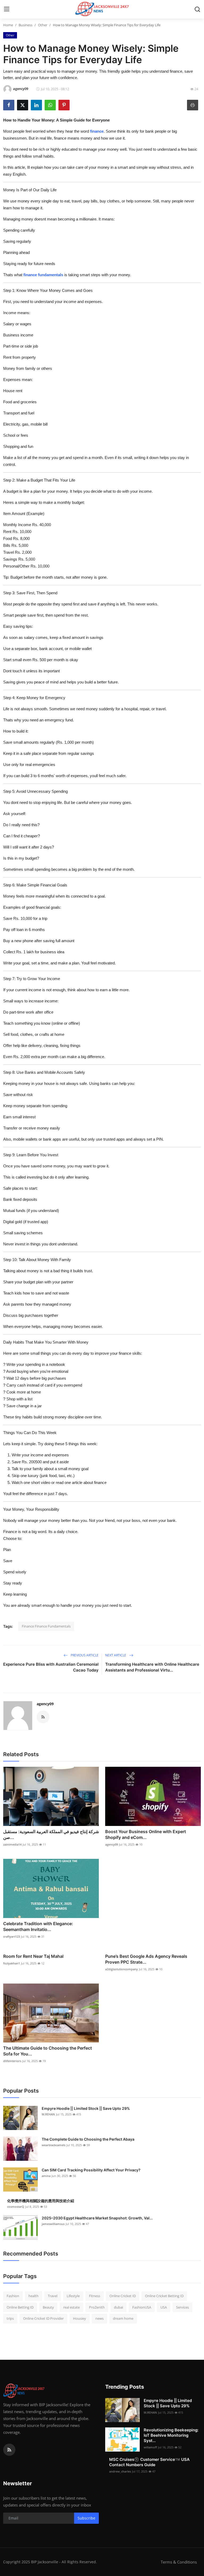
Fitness (95, 2296)
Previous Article (84, 1655)
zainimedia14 (12, 1844)
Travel (53, 2296)
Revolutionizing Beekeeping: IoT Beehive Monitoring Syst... (171, 2435)
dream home (123, 2318)
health (33, 2296)
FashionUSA (142, 2307)
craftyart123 (12, 1936)
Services (182, 2307)
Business (25, 25)
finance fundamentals (43, 275)
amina (46, 2176)
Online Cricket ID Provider (43, 2318)
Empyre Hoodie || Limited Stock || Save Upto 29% (86, 2108)
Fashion (13, 2296)
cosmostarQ (16, 2207)
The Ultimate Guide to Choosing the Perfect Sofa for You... (48, 2051)
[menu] (7, 9)
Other (43, 25)
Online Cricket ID (123, 2296)
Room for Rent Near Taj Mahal (33, 1956)
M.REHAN (48, 2114)
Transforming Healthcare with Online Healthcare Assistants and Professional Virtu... (152, 1667)
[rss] (9, 2450)
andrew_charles (120, 2471)
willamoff (150, 2447)
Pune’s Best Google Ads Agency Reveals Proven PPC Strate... (146, 1959)
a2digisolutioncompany (122, 1969)
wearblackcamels (54, 2145)
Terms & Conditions (179, 2562)
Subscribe (86, 2518)
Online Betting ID (20, 2307)
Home (8, 25)
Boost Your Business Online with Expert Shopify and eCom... (146, 1834)
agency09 (45, 1704)
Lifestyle (73, 2296)
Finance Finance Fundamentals (46, 1626)
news (99, 2318)
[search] (197, 9)
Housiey (80, 2318)
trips (10, 2318)
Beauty (48, 2307)
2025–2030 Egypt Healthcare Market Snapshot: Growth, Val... (97, 2218)
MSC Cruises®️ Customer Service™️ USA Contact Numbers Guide (149, 2462)
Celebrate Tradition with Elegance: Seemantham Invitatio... (38, 1926)
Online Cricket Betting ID (164, 2296)
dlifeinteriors (12, 2061)
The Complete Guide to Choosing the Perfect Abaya (88, 2139)
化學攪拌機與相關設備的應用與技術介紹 (41, 2201)
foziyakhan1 (12, 1963)
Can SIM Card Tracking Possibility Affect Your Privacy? (91, 2170)
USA (164, 2307)
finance (97, 131)
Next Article (116, 1655)
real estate (71, 2307)
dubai (118, 2307)
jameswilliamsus (53, 2224)
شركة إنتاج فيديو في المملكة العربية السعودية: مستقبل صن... (51, 1834)
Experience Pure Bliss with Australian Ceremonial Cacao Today (51, 1667)
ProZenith (97, 2307)
